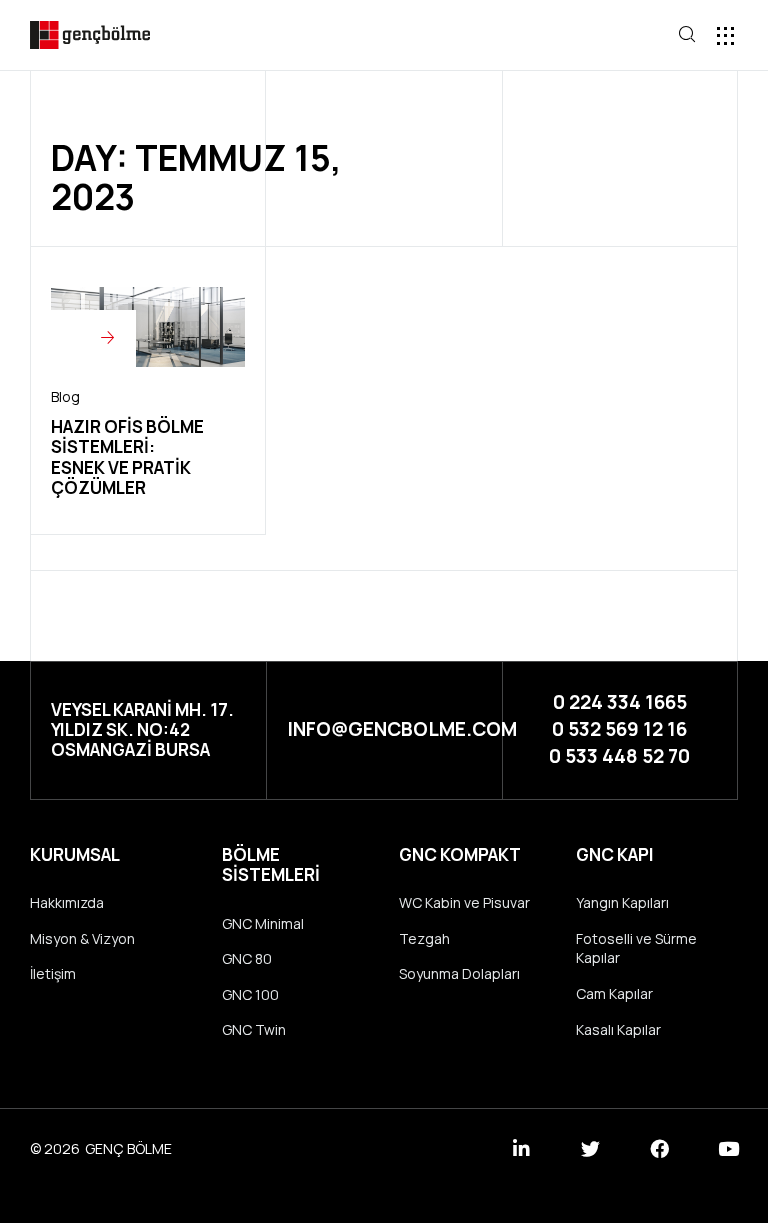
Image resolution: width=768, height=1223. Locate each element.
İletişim (53, 973)
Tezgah (424, 938)
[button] (616, 36)
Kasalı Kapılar (618, 1029)
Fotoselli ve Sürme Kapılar (636, 948)
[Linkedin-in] (521, 1148)
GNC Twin (254, 1029)
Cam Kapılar (614, 993)
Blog (65, 396)
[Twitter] (590, 1148)
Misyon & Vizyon (82, 938)
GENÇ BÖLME (128, 1148)
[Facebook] (659, 1148)
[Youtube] (728, 1148)
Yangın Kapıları (622, 902)
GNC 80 (247, 958)
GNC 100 (250, 994)
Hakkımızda (67, 902)
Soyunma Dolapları (459, 973)
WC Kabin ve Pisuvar (464, 902)
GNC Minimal (263, 923)
